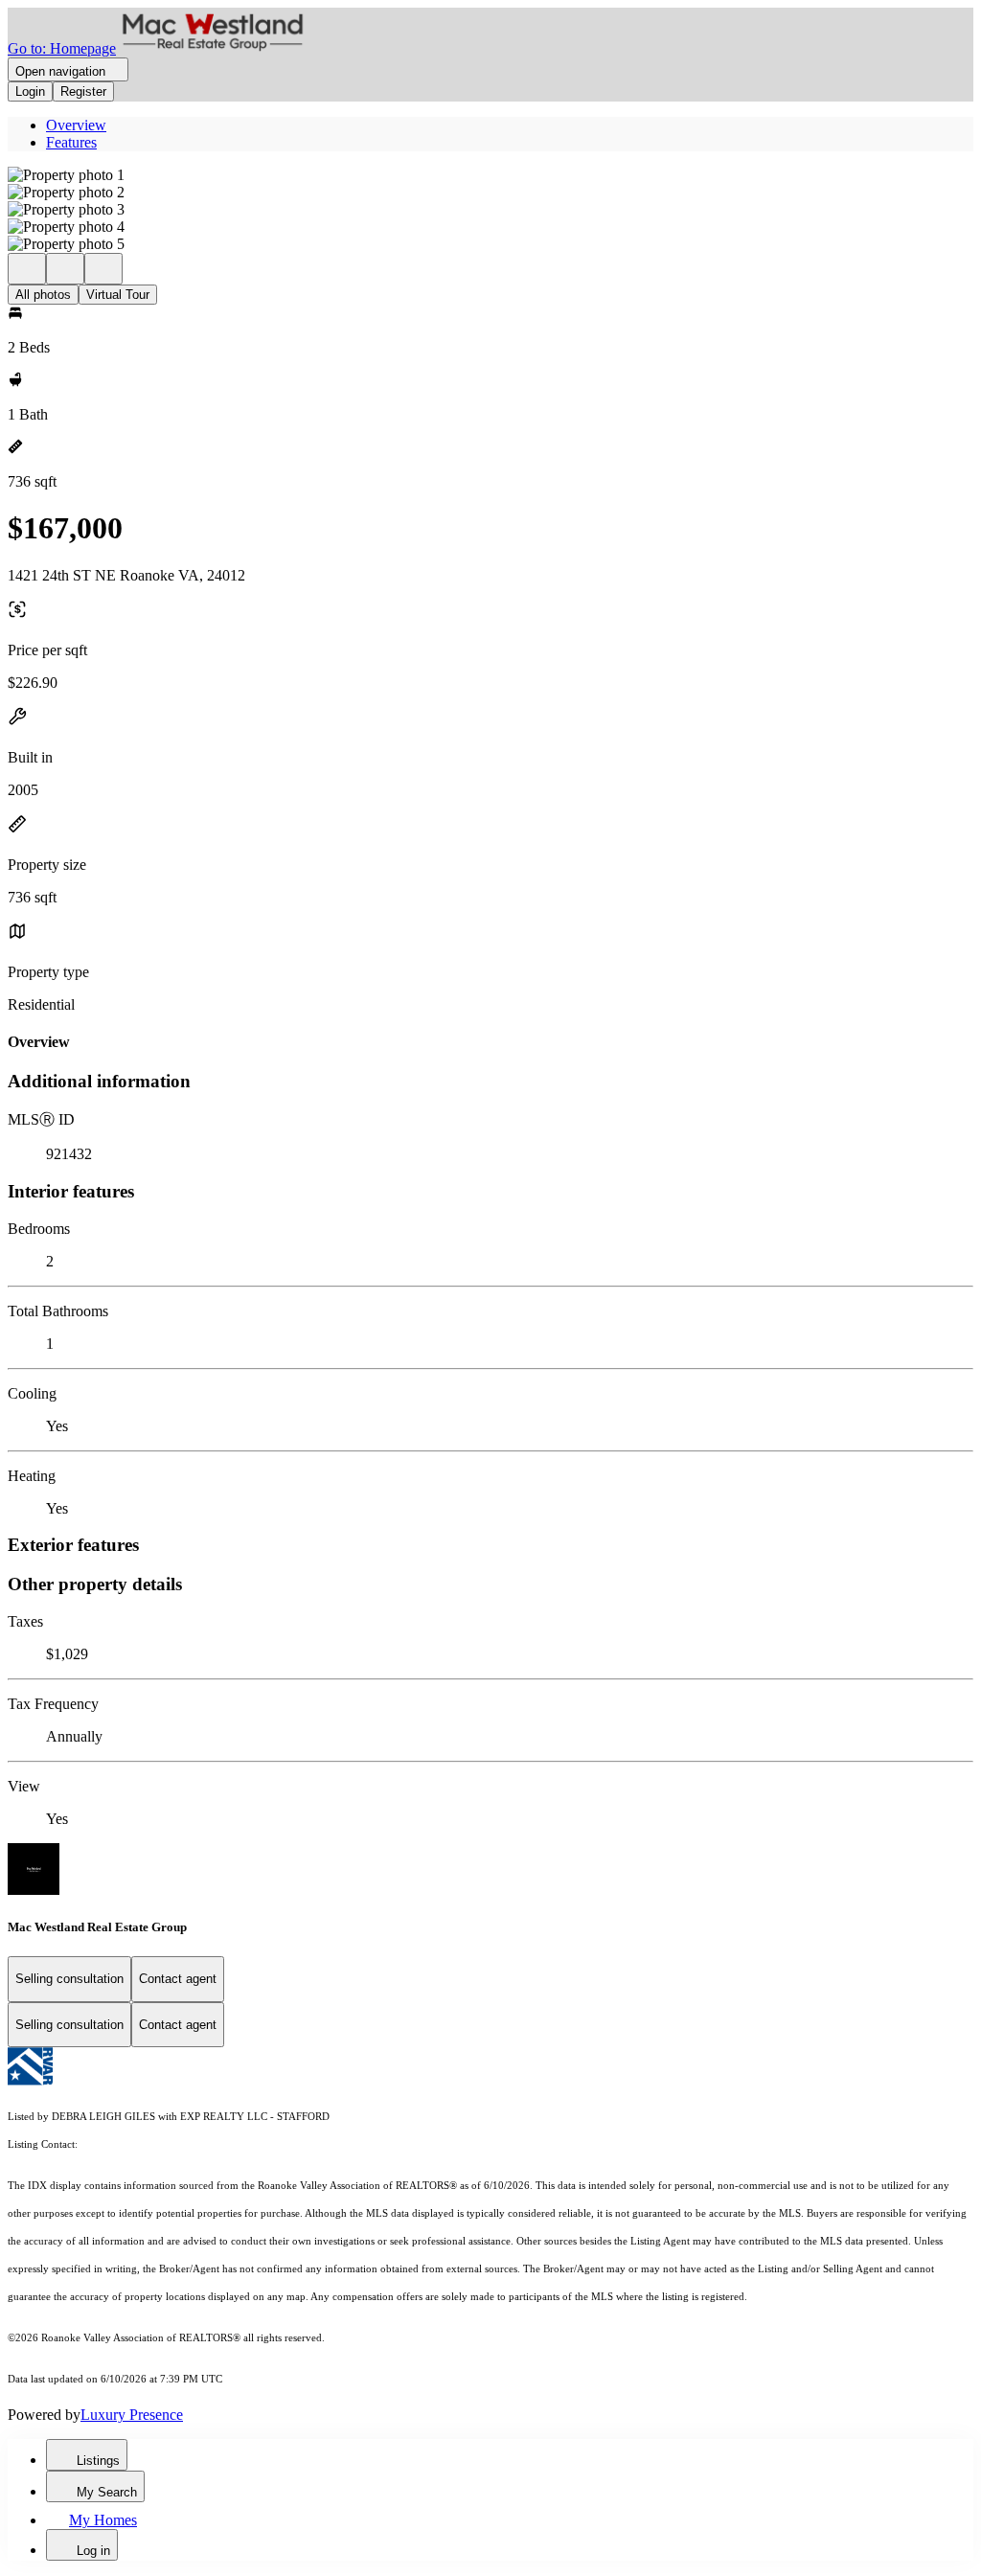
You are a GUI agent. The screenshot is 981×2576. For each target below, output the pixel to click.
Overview (76, 125)
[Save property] (65, 269)
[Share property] (103, 269)
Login (30, 91)
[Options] (27, 269)
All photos (43, 295)
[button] (490, 175)
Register (83, 91)
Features (71, 142)
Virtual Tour (118, 295)
